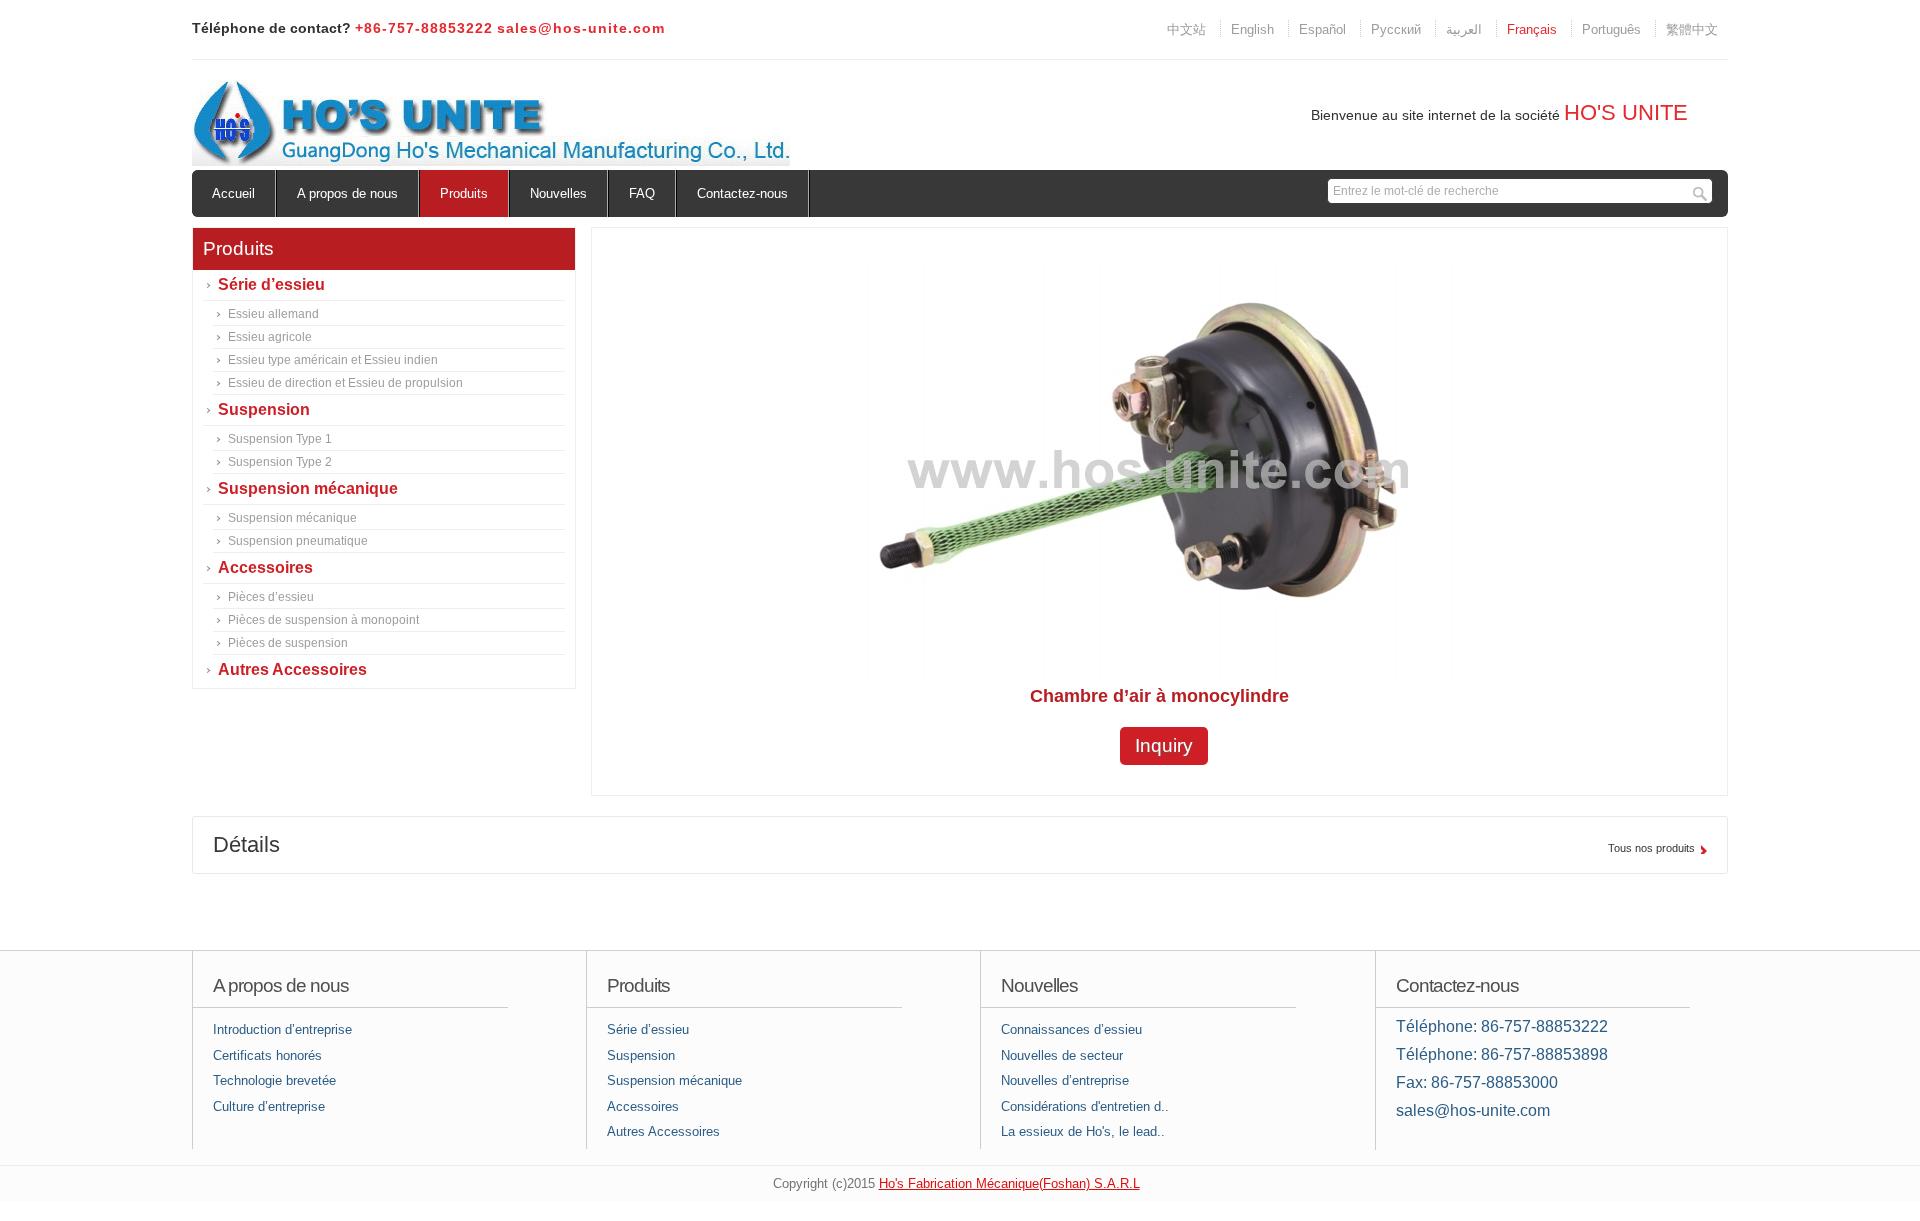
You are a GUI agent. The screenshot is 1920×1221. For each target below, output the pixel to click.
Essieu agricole (270, 337)
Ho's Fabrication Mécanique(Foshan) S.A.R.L (1009, 1183)
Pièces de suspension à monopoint (323, 620)
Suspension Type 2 (280, 462)
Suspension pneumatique (298, 541)
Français (1532, 29)
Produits (464, 193)
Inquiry (1164, 745)
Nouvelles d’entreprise (1065, 1080)
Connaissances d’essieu (1071, 1029)
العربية (1464, 29)
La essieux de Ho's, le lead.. (1083, 1131)
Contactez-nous (742, 193)
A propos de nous (347, 193)
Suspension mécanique (308, 488)
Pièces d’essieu (271, 597)
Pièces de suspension (288, 643)
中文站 (1186, 29)
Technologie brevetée (274, 1080)
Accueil (233, 193)
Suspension (264, 409)
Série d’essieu (271, 284)
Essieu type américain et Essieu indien (333, 360)
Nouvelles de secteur (1062, 1055)
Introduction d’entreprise (282, 1029)
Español (1322, 29)
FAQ (642, 193)
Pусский (1396, 29)
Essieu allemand (273, 314)
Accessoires (265, 567)
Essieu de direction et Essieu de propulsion (345, 383)
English (1252, 29)
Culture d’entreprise (269, 1106)
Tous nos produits (1651, 848)
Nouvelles (558, 193)
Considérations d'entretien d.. (1085, 1106)
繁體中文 (1692, 29)
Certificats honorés (267, 1055)
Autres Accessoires (292, 669)
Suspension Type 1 (280, 439)
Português (1611, 29)
